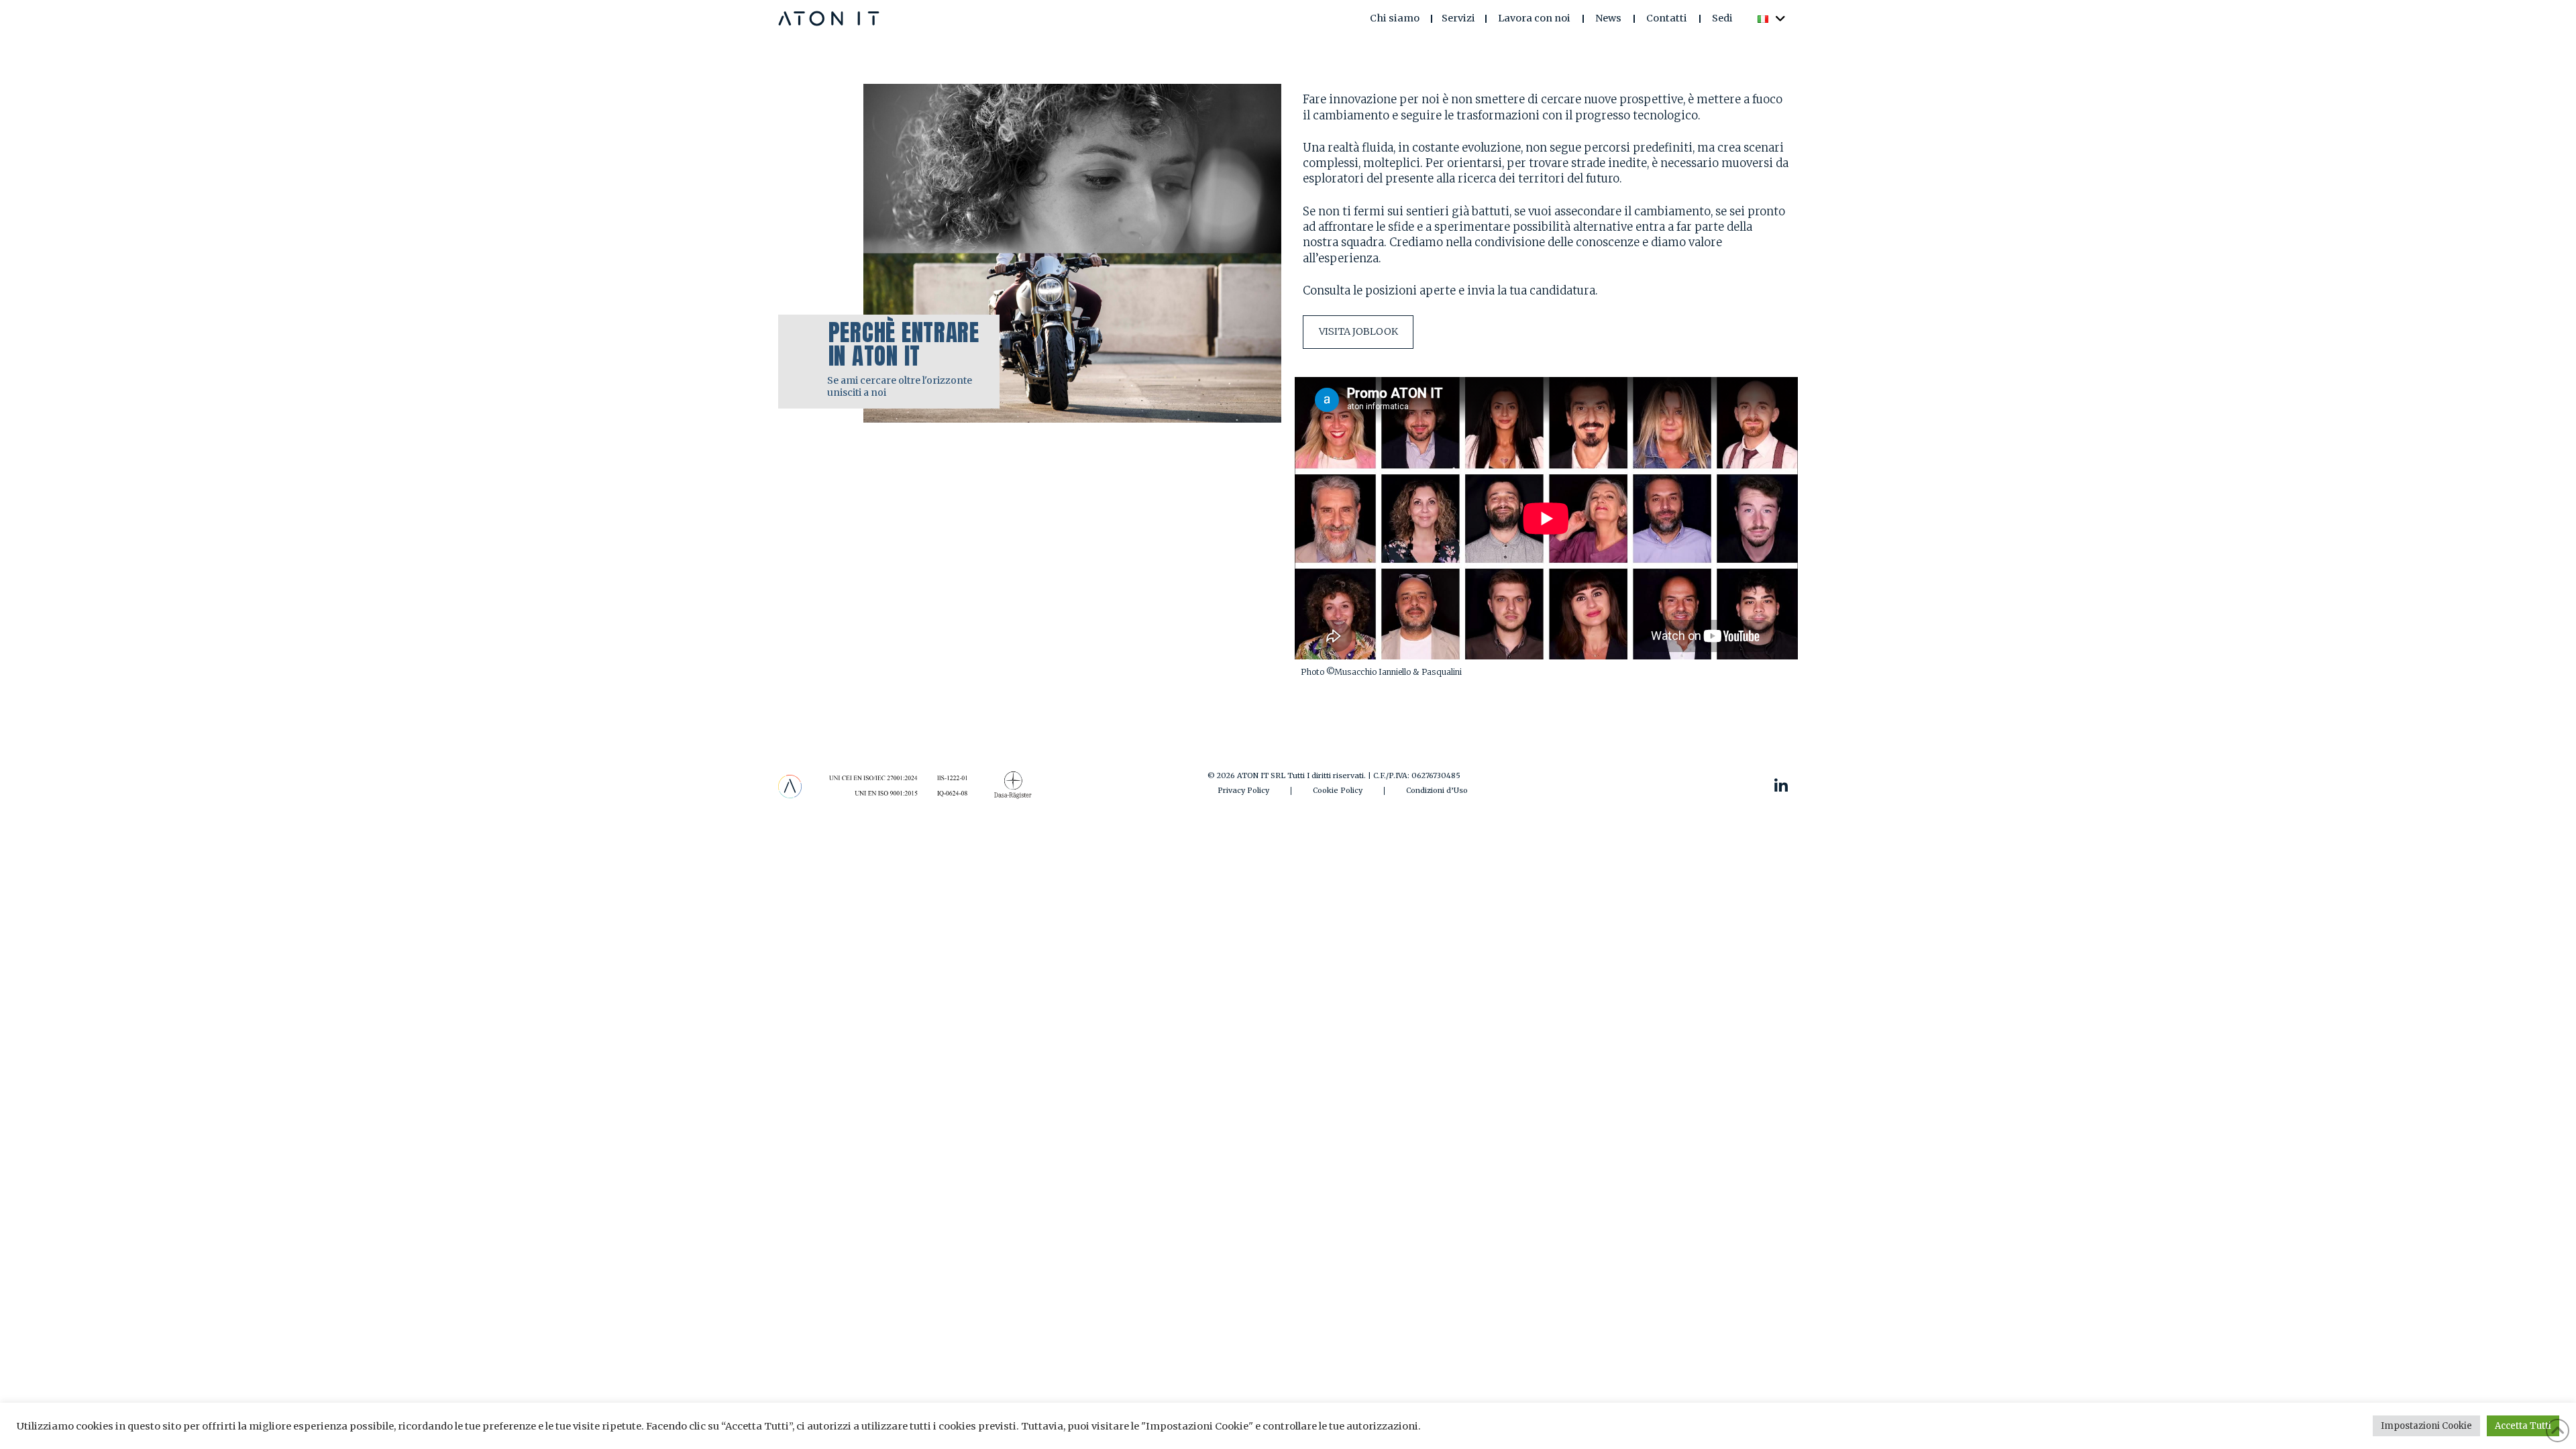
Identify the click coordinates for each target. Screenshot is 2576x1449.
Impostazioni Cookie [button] (2426, 1426)
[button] (1459, 18)
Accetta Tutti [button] (2523, 1426)
